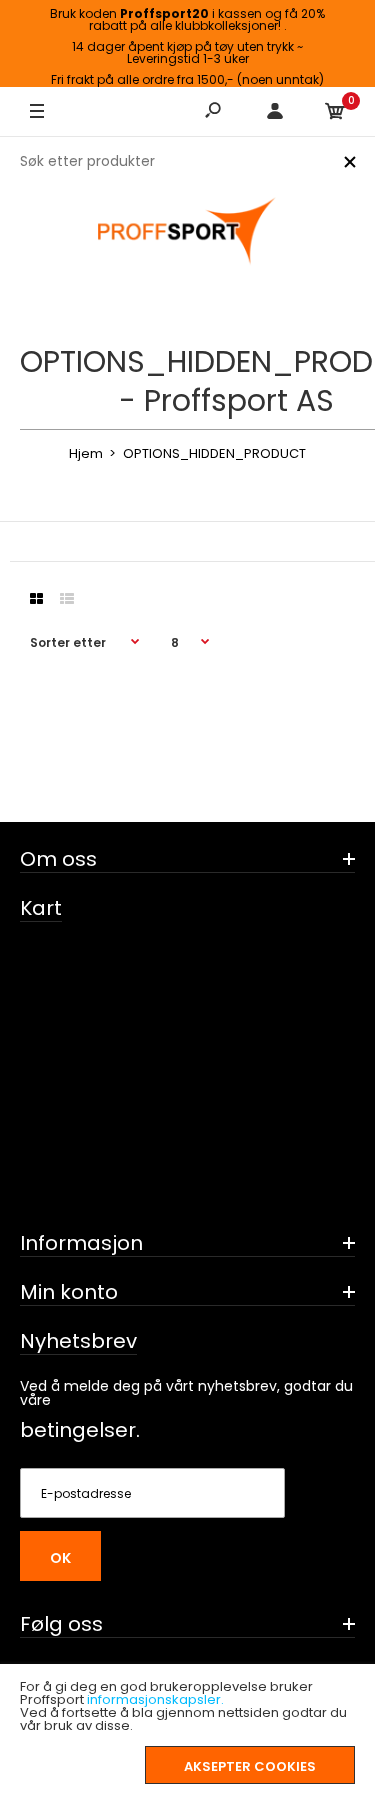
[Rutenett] (36, 599)
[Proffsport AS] (188, 232)
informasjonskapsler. (155, 1699)
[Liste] (67, 599)
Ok (60, 1558)
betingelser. (80, 1430)
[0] (335, 112)
